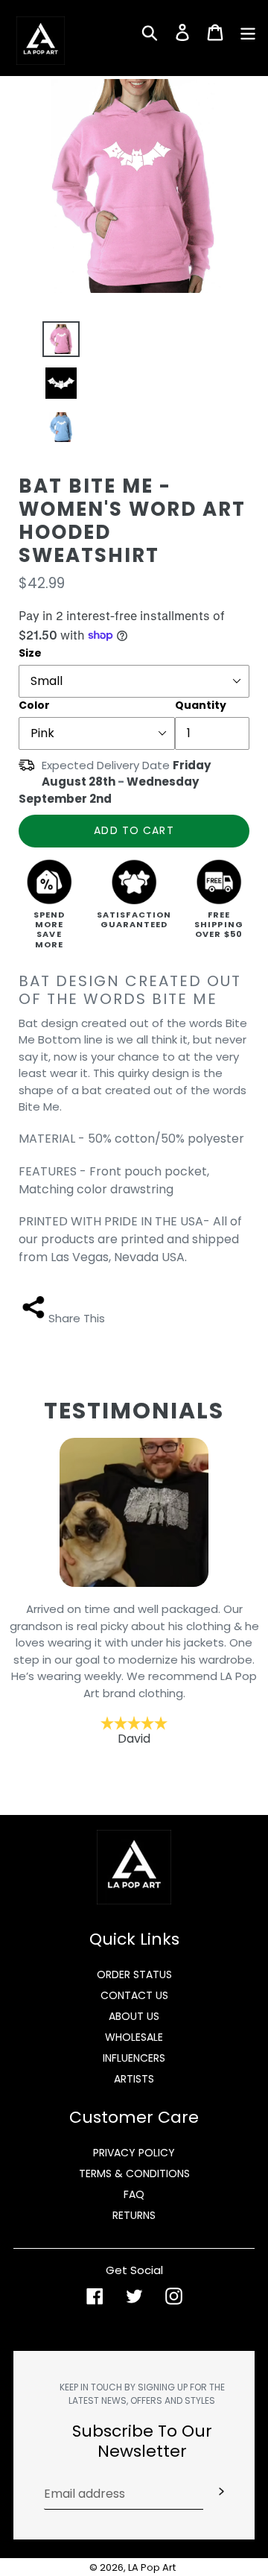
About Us (134, 2016)
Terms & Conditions (134, 2173)
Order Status (134, 1974)
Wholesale (134, 2037)
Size (30, 653)
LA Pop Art (152, 2567)
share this (77, 1318)
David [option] (134, 1674)
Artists (134, 2079)
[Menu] (248, 31)
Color (34, 705)
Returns (134, 2215)
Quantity (201, 705)
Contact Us (134, 1995)
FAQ (134, 2194)
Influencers (134, 2058)
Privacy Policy (134, 2153)
